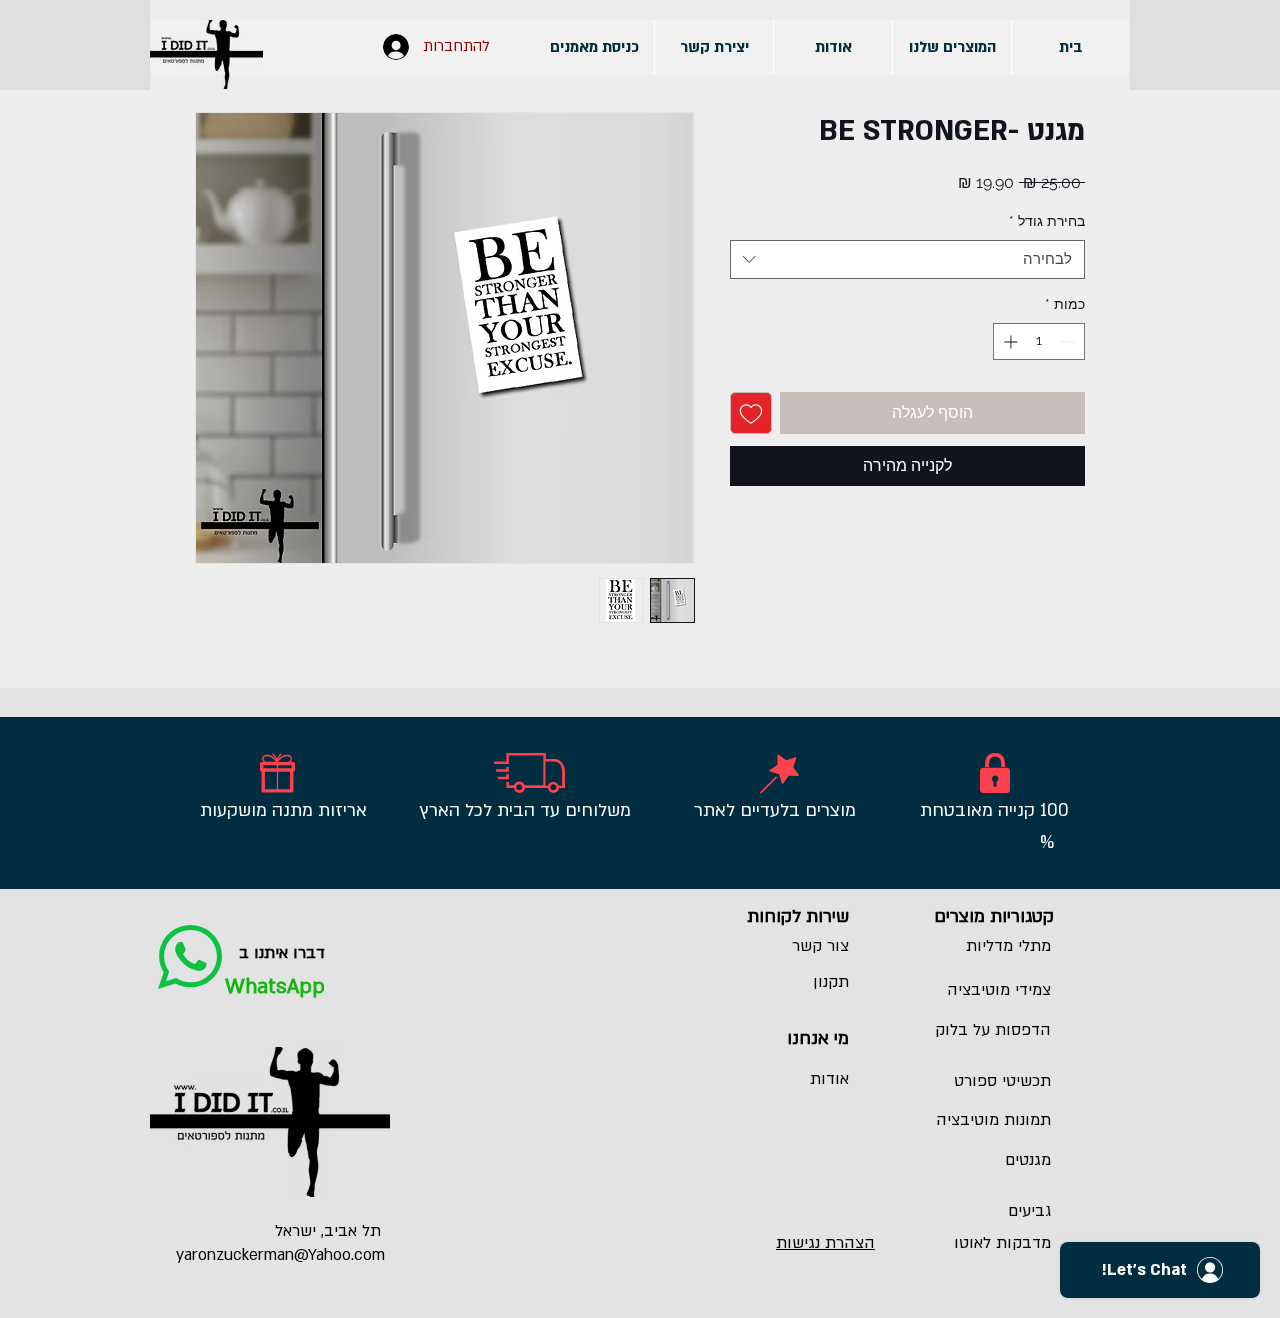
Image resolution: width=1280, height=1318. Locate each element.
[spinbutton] (1039, 341)
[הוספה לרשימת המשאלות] (751, 413)
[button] (951, 47)
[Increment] (1008, 341)
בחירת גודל (1047, 221)
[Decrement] (1069, 341)
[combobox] (907, 259)
